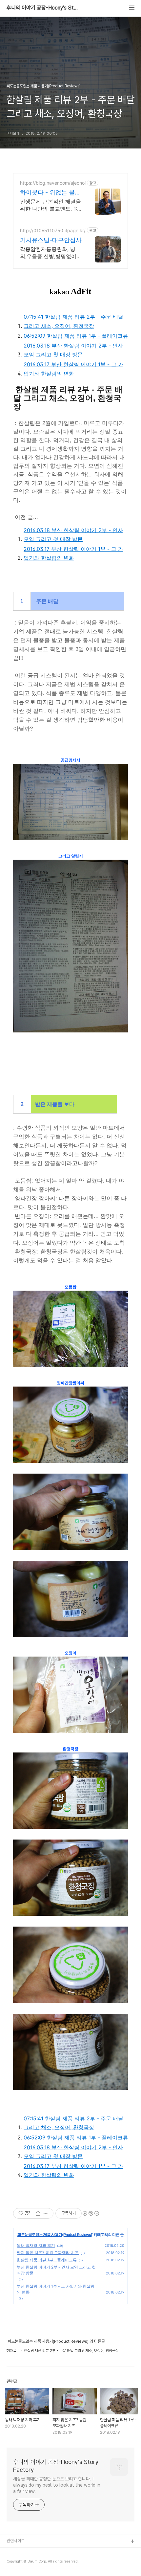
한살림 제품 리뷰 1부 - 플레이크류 (76, 336)
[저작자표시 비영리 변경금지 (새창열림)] (91, 2213)
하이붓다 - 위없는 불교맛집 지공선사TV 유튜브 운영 (50, 193)
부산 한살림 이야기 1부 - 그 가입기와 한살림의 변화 (73, 369)
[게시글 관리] (46, 2213)
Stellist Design (21, 2552)
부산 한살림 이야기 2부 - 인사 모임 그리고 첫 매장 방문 (73, 350)
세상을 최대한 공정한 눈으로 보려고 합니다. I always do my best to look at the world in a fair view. (57, 2485)
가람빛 (12, 2563)
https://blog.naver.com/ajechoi (53, 183)
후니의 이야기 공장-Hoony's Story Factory (43, 8)
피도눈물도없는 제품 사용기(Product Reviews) (55, 2235)
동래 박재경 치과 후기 (36, 2245)
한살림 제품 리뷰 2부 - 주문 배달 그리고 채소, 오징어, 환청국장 (73, 321)
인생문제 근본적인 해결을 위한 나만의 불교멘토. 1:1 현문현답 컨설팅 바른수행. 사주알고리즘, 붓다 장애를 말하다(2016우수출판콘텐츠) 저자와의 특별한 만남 (50, 205)
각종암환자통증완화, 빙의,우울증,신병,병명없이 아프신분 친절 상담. (48, 253)
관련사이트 (16, 2541)
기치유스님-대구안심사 (51, 240)
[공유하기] (38, 2213)
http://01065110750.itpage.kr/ (53, 230)
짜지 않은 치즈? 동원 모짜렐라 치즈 (48, 2253)
